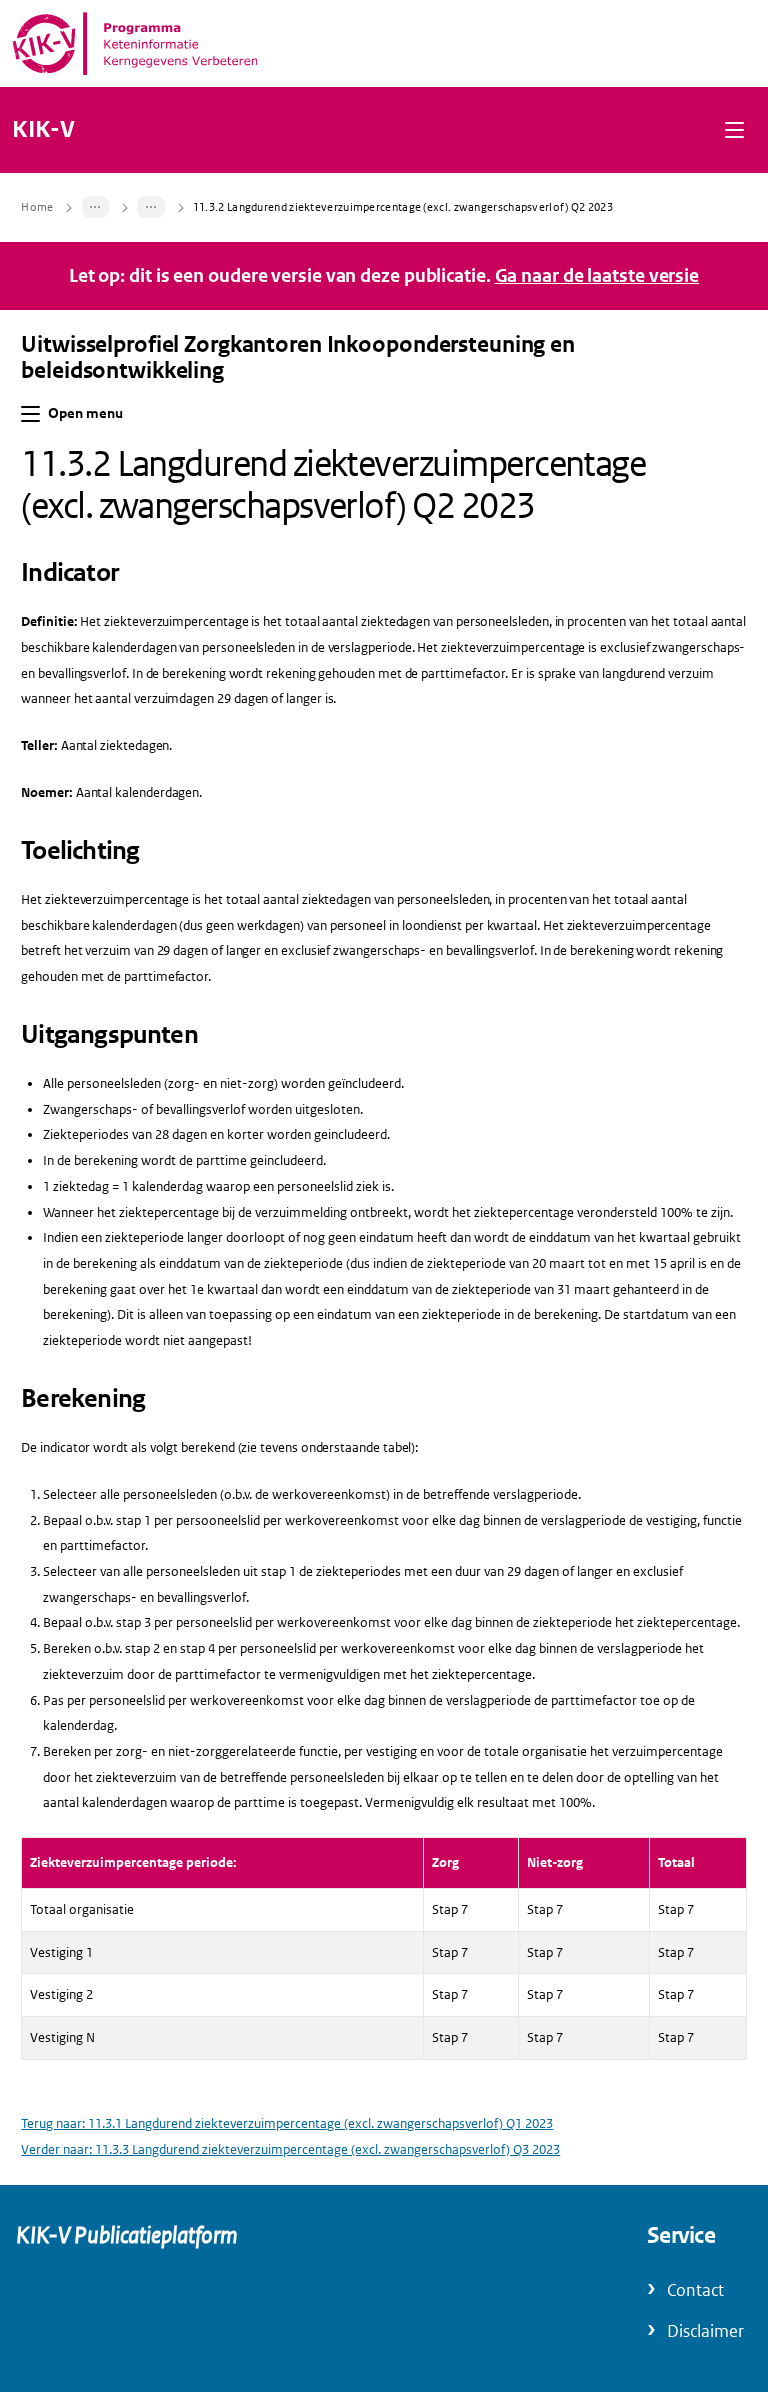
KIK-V (43, 130)
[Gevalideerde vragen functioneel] (151, 207)
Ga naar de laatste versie (597, 276)
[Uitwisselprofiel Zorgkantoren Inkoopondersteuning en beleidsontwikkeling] (96, 207)
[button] (734, 129)
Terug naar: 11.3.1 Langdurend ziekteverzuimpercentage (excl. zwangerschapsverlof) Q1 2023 (287, 2123)
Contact (695, 2290)
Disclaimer (705, 2331)
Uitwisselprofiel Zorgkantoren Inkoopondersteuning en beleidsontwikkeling (298, 358)
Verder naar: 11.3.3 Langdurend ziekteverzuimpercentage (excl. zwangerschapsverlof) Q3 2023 (290, 2149)
